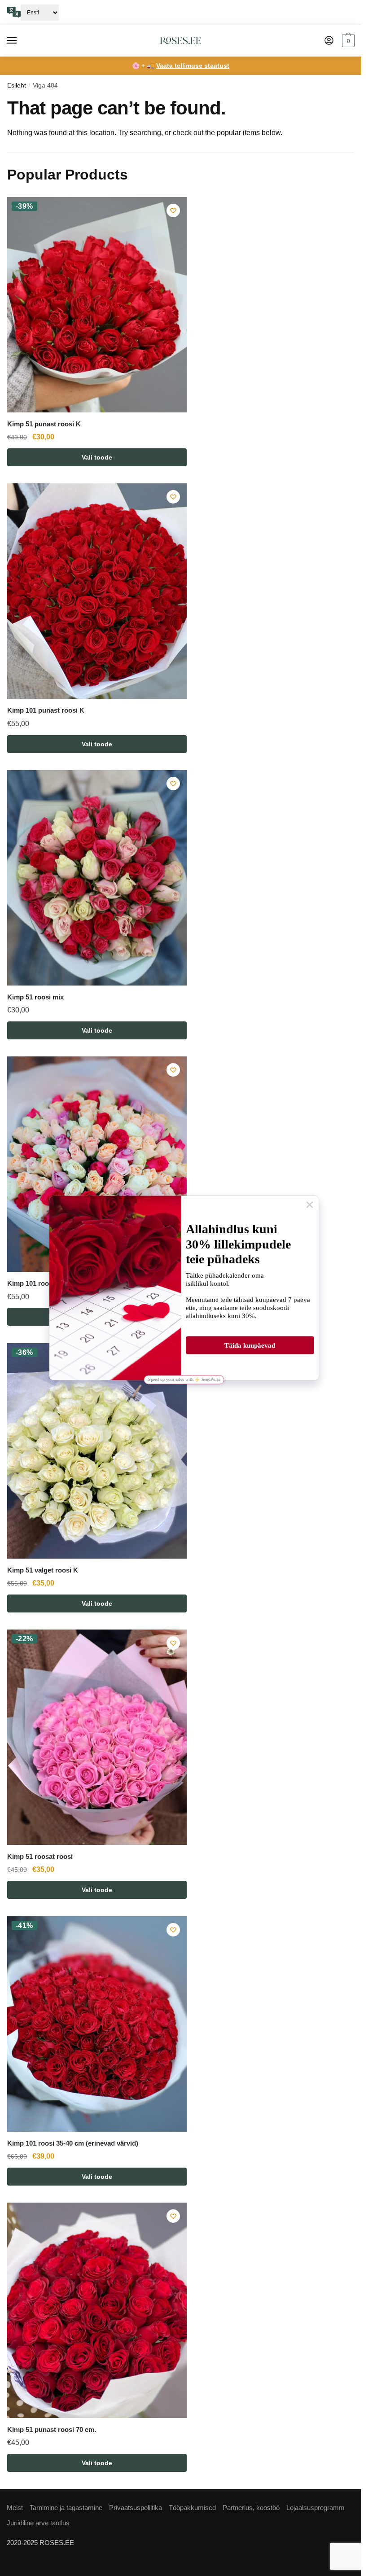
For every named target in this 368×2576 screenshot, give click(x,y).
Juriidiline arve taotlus (38, 2523)
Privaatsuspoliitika (136, 2508)
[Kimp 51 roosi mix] (97, 878)
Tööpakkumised (192, 2508)
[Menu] (20, 41)
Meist (15, 2508)
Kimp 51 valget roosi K (43, 1570)
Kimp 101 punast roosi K (46, 710)
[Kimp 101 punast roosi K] (97, 591)
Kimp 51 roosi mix (35, 997)
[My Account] (329, 41)
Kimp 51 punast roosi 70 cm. (52, 2429)
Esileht (17, 85)
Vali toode (97, 457)
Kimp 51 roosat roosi (40, 1856)
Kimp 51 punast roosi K (44, 424)
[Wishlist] (173, 210)
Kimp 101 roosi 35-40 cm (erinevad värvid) (73, 2143)
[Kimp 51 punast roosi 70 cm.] (97, 2310)
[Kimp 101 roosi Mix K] (97, 1164)
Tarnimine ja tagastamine (66, 2508)
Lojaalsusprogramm (315, 2508)
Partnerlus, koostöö (251, 2508)
